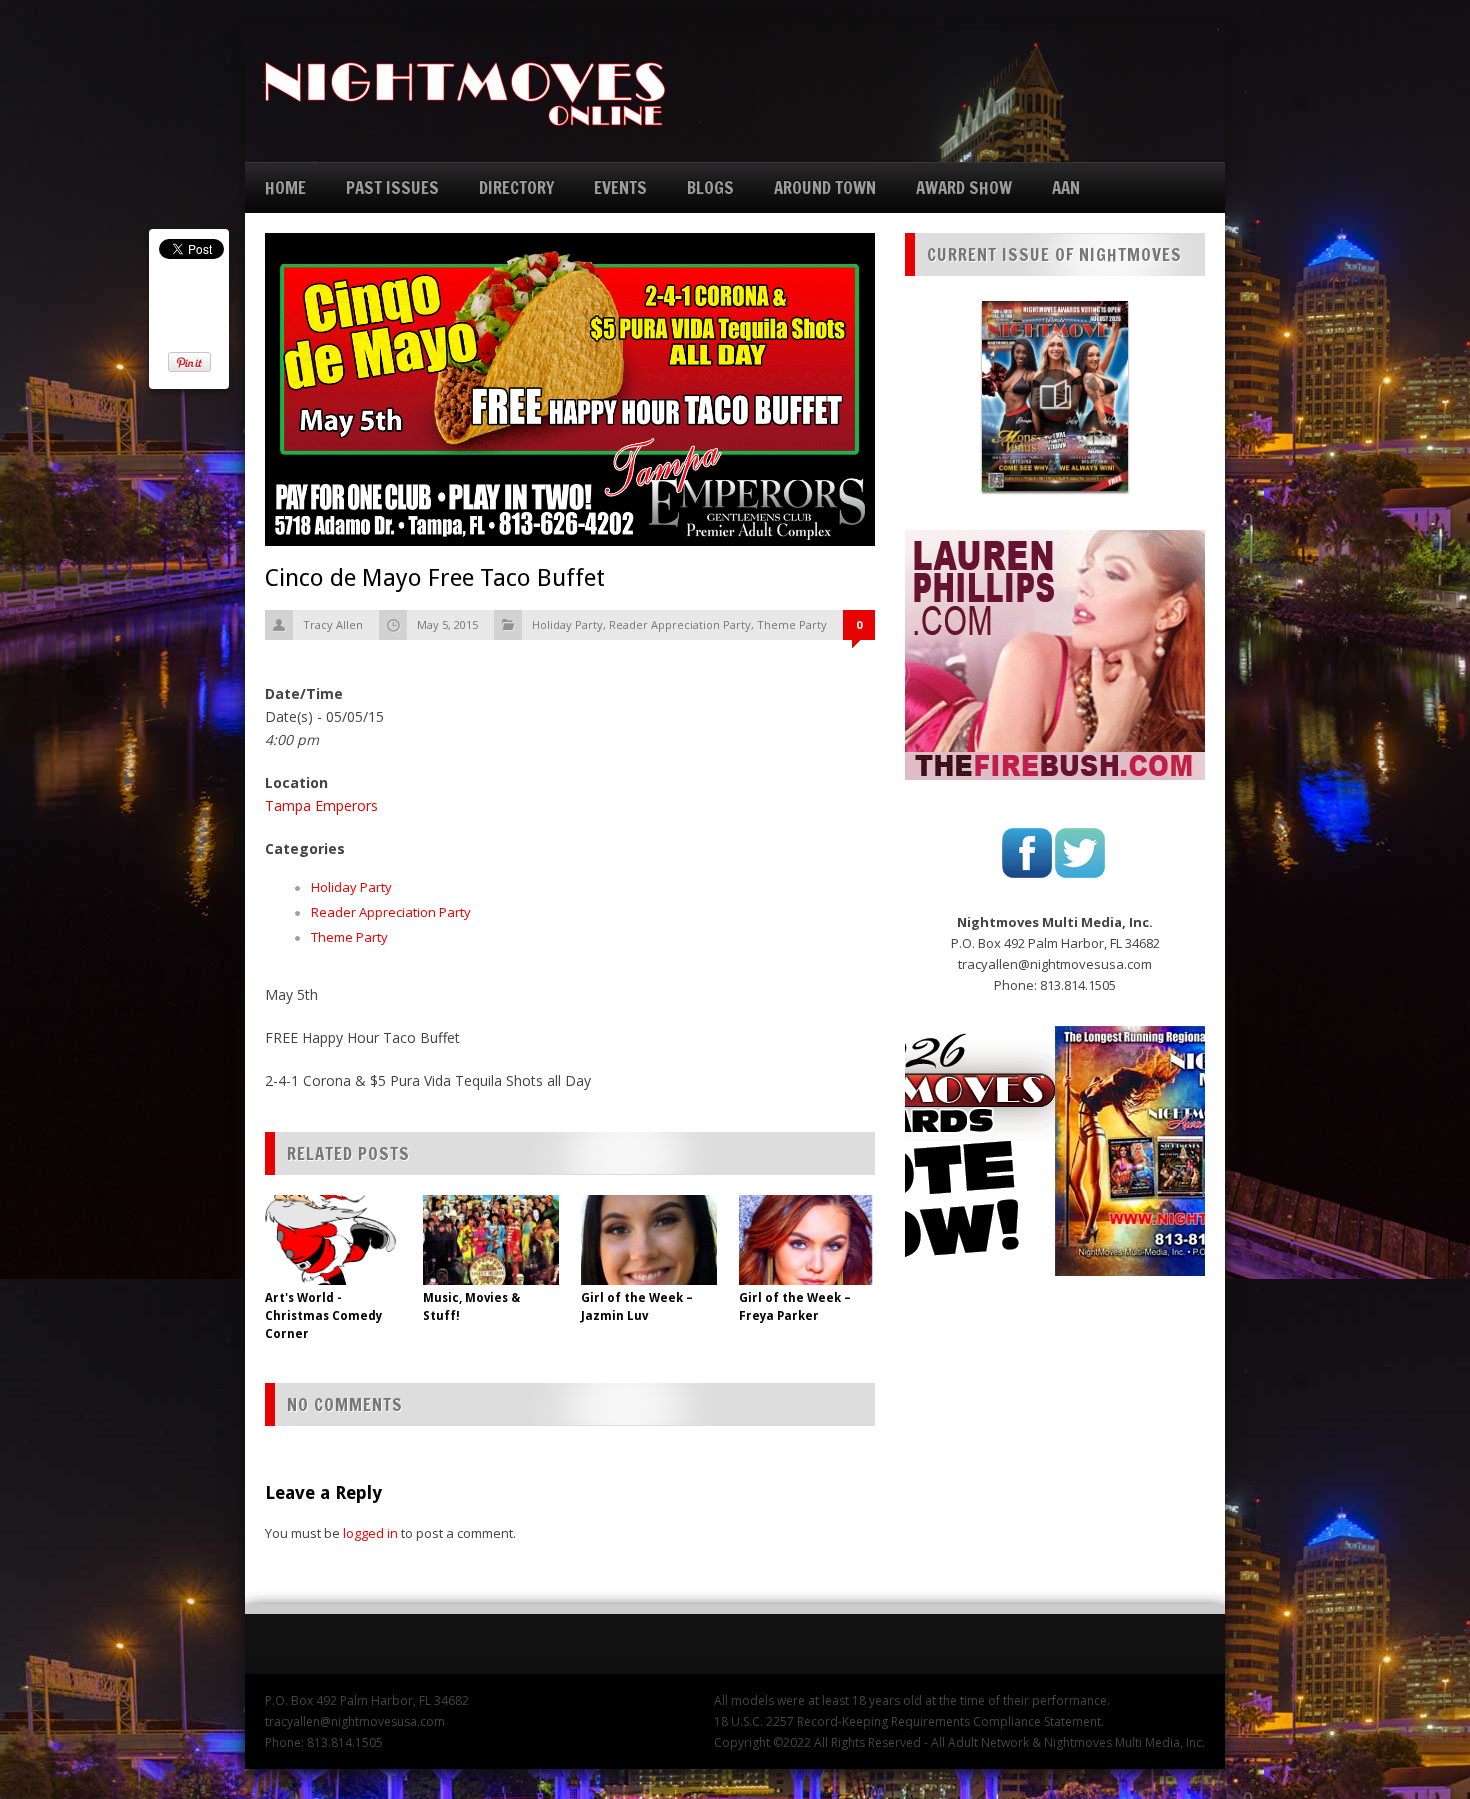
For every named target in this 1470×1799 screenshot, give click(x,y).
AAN (1066, 187)
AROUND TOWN (825, 187)
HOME (285, 187)
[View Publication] (1055, 396)
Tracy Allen (333, 624)
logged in (370, 1533)
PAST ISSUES (392, 187)
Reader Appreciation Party (680, 624)
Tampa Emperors (321, 805)
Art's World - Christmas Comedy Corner (323, 1316)
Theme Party (792, 624)
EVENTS (620, 187)
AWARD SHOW (964, 187)
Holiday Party (567, 624)
